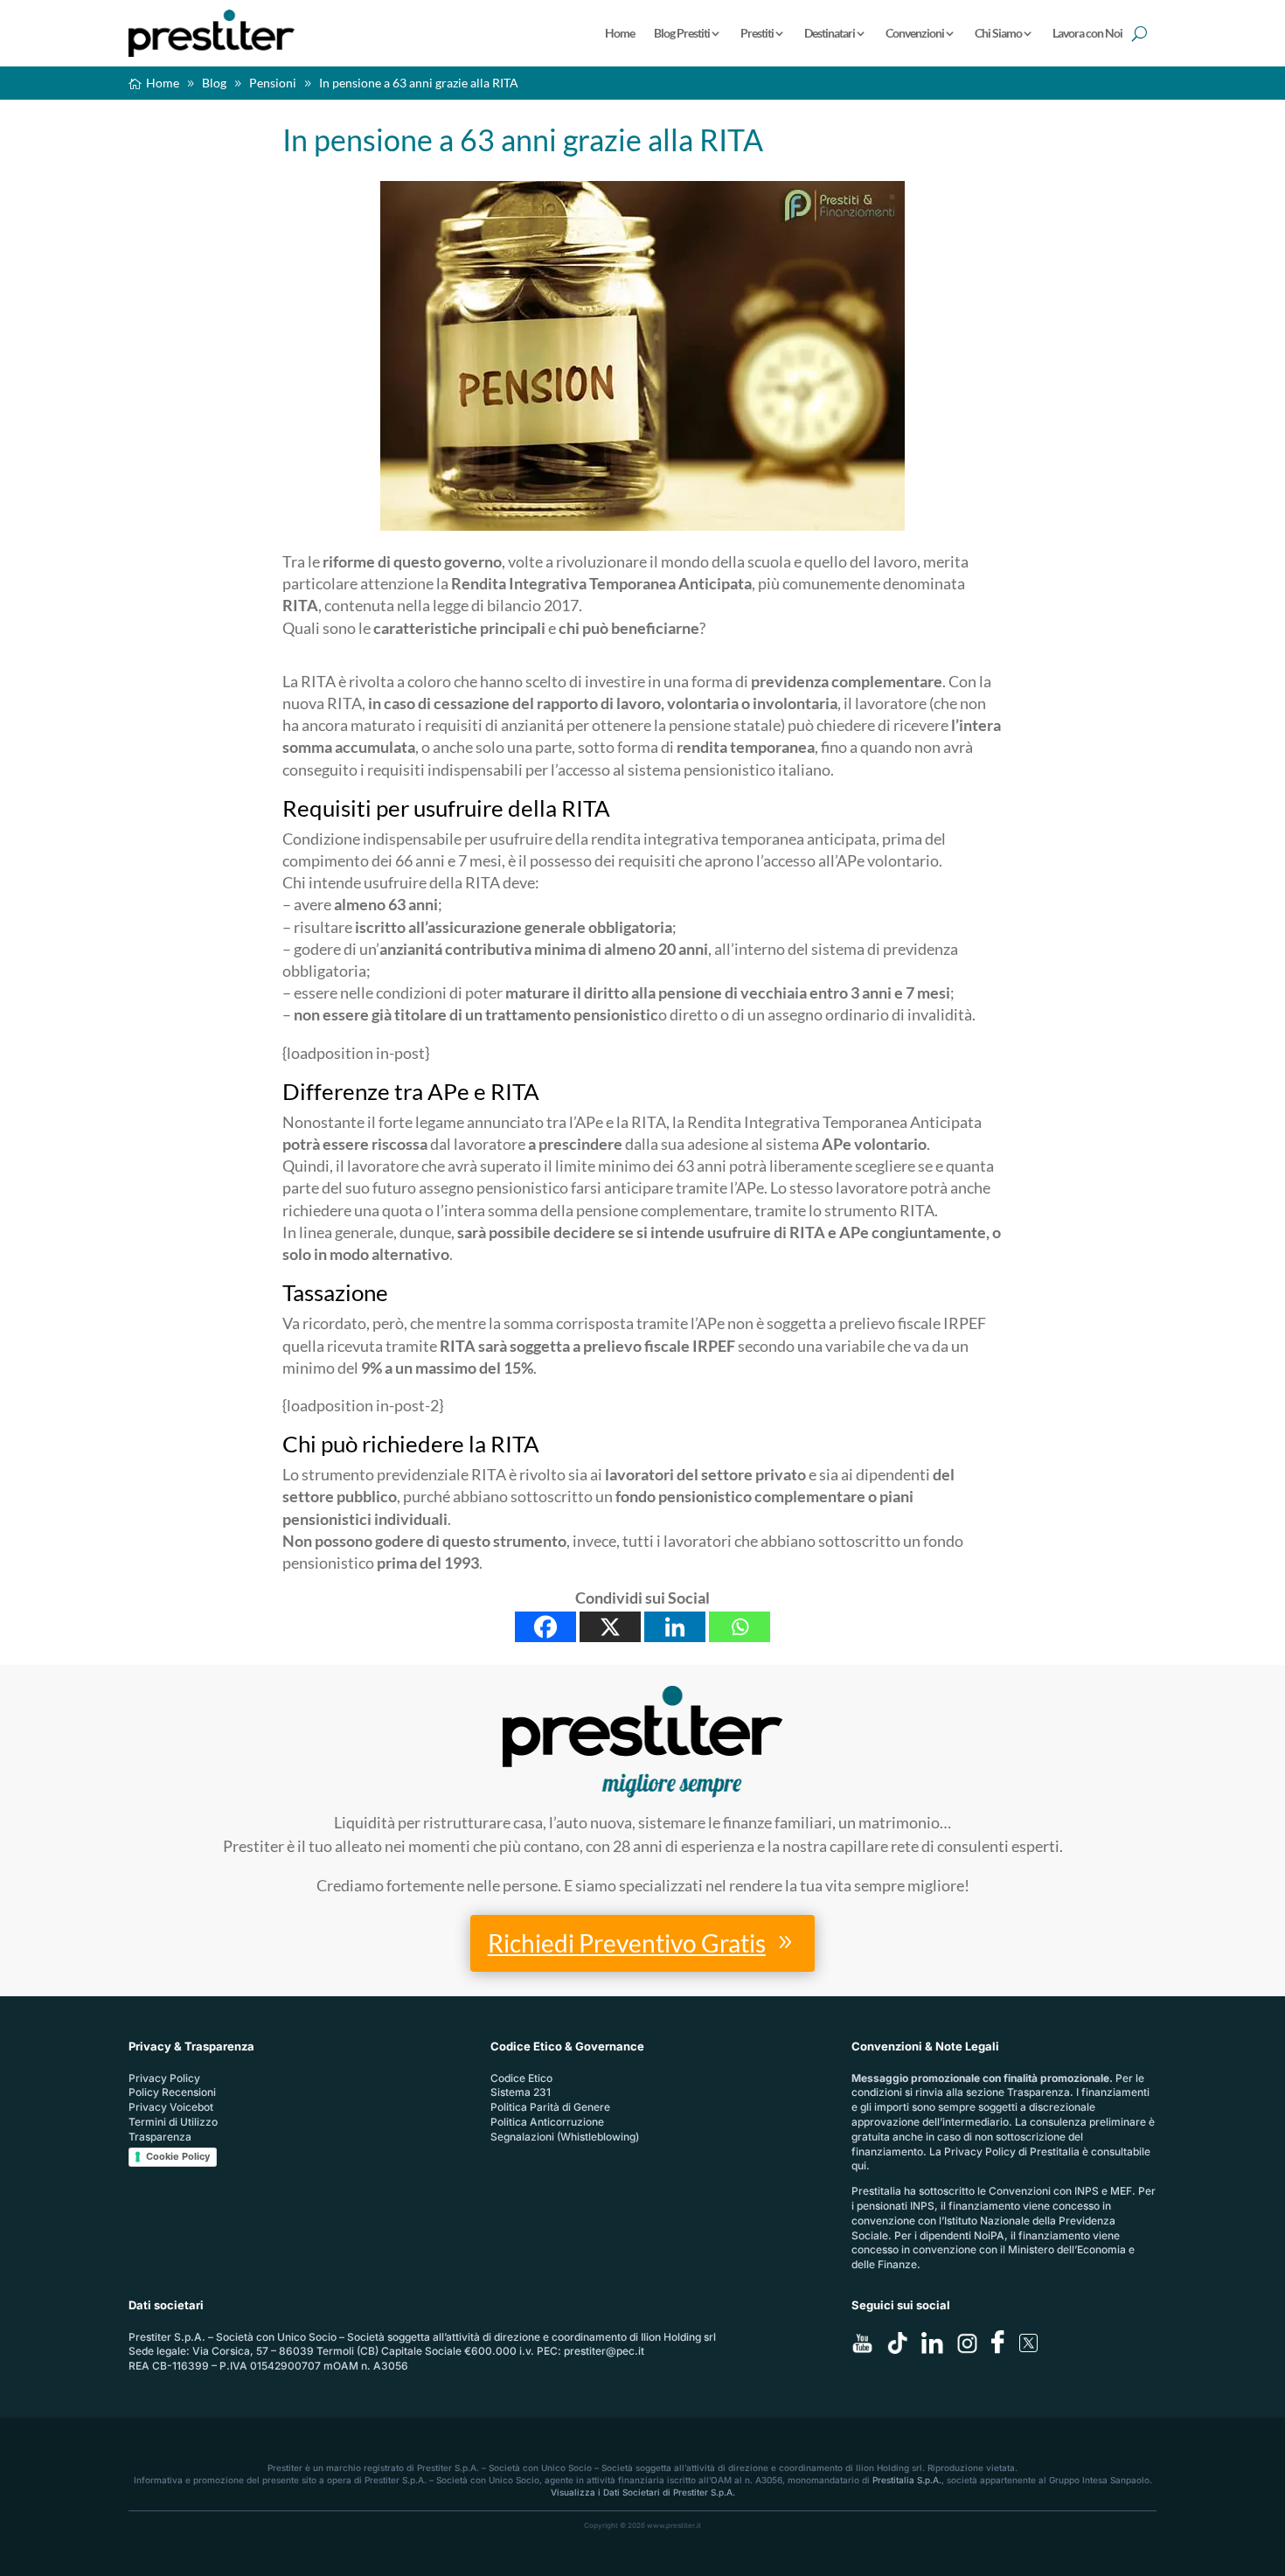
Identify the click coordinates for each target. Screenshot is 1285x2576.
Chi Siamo (998, 33)
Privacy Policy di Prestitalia (1012, 2151)
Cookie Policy (178, 2156)
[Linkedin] (675, 1627)
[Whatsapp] (740, 1627)
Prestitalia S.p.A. (907, 2480)
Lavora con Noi (1087, 33)
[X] (610, 1627)
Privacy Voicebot (171, 2107)
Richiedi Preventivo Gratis (627, 1943)
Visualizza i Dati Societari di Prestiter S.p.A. (643, 2492)
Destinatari (830, 33)
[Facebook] (545, 1627)
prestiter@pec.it (604, 2351)
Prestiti (757, 33)
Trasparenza (160, 2137)
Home (620, 33)
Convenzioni (915, 33)
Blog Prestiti (682, 33)
